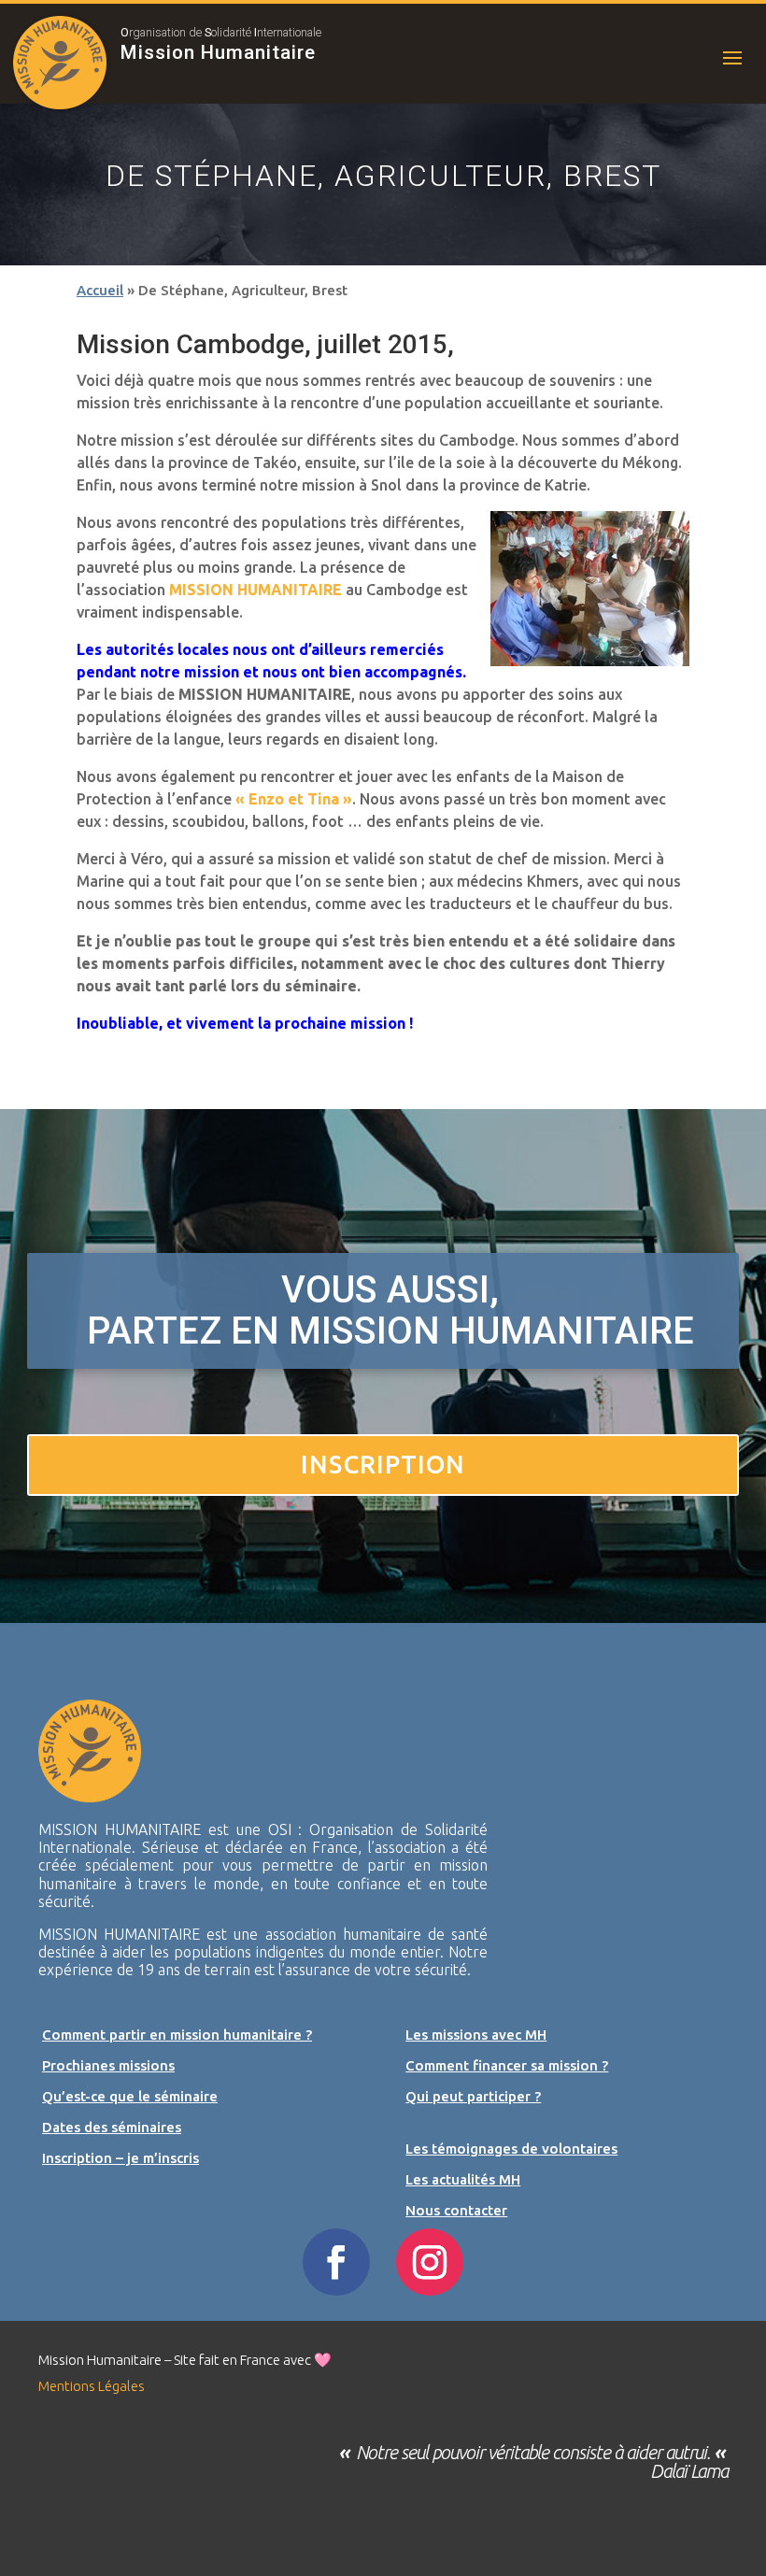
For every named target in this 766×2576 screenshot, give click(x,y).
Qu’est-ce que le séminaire (130, 2096)
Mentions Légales (92, 2386)
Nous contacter (456, 2210)
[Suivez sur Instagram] (430, 2262)
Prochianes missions (108, 2065)
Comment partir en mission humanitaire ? (177, 2035)
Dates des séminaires (112, 2127)
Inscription (383, 1464)
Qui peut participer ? (473, 2096)
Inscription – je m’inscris (121, 2158)
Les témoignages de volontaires (511, 2149)
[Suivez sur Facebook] (336, 2262)
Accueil (100, 290)
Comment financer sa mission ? (507, 2065)
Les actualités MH (463, 2179)
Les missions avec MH (476, 2035)
